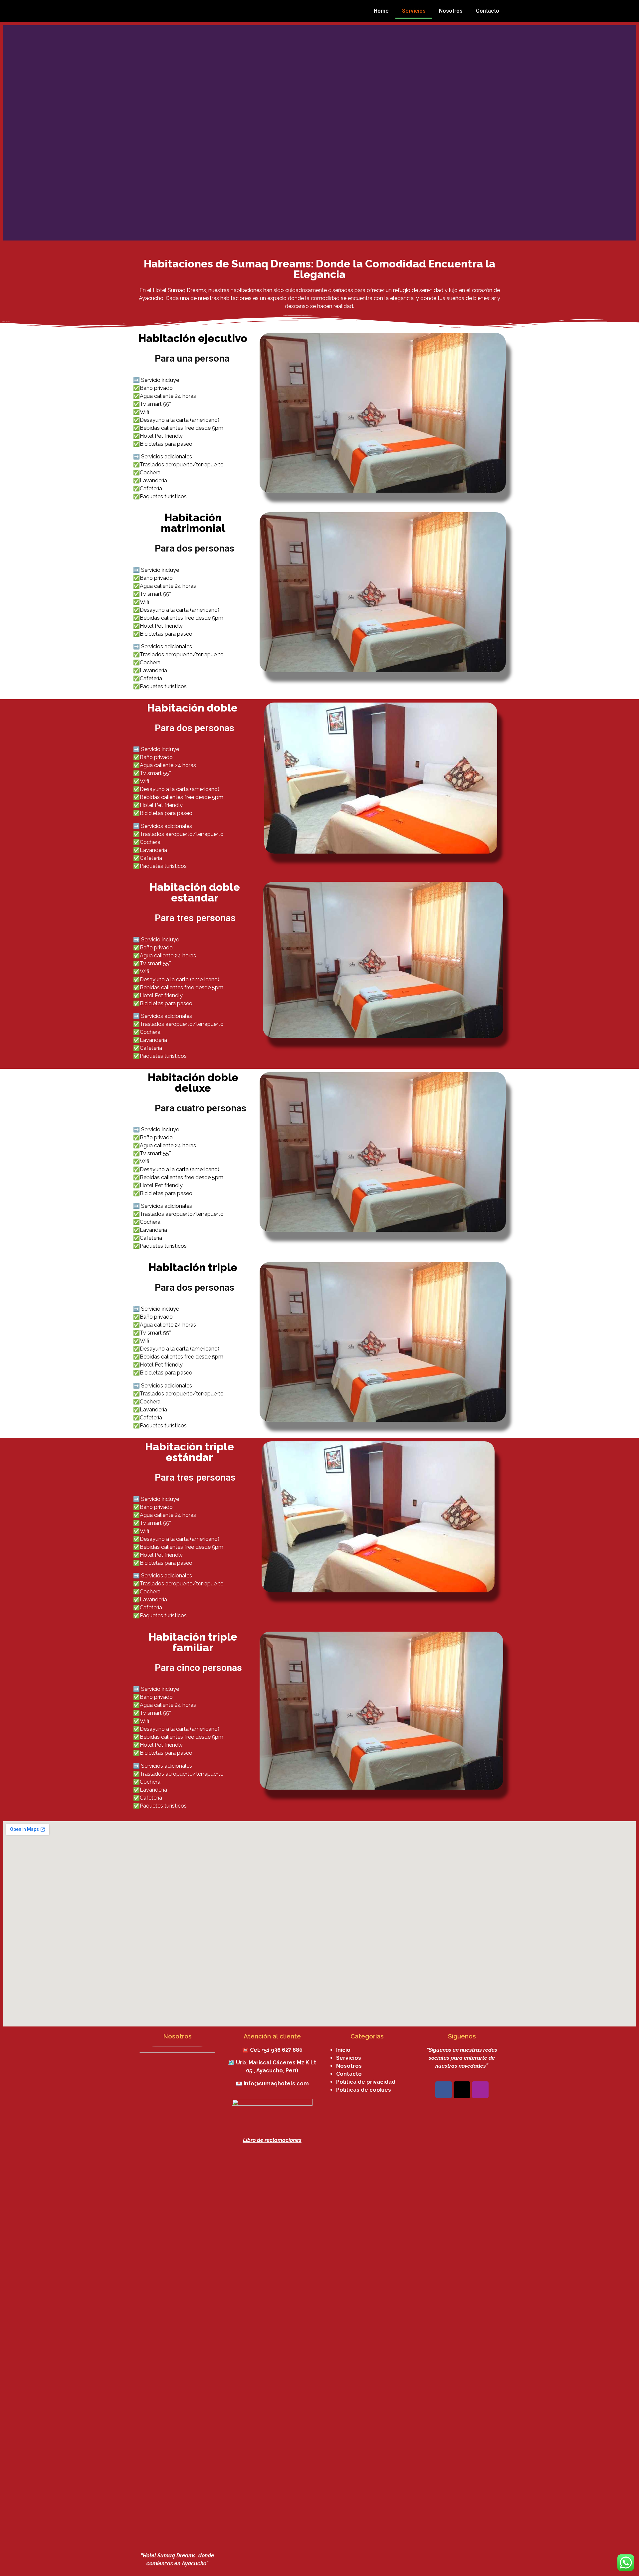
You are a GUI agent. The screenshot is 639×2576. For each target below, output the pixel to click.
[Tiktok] (462, 2090)
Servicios (414, 11)
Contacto (488, 11)
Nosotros (451, 11)
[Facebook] (444, 2090)
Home (381, 11)
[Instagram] (480, 2090)
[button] (10, 133)
